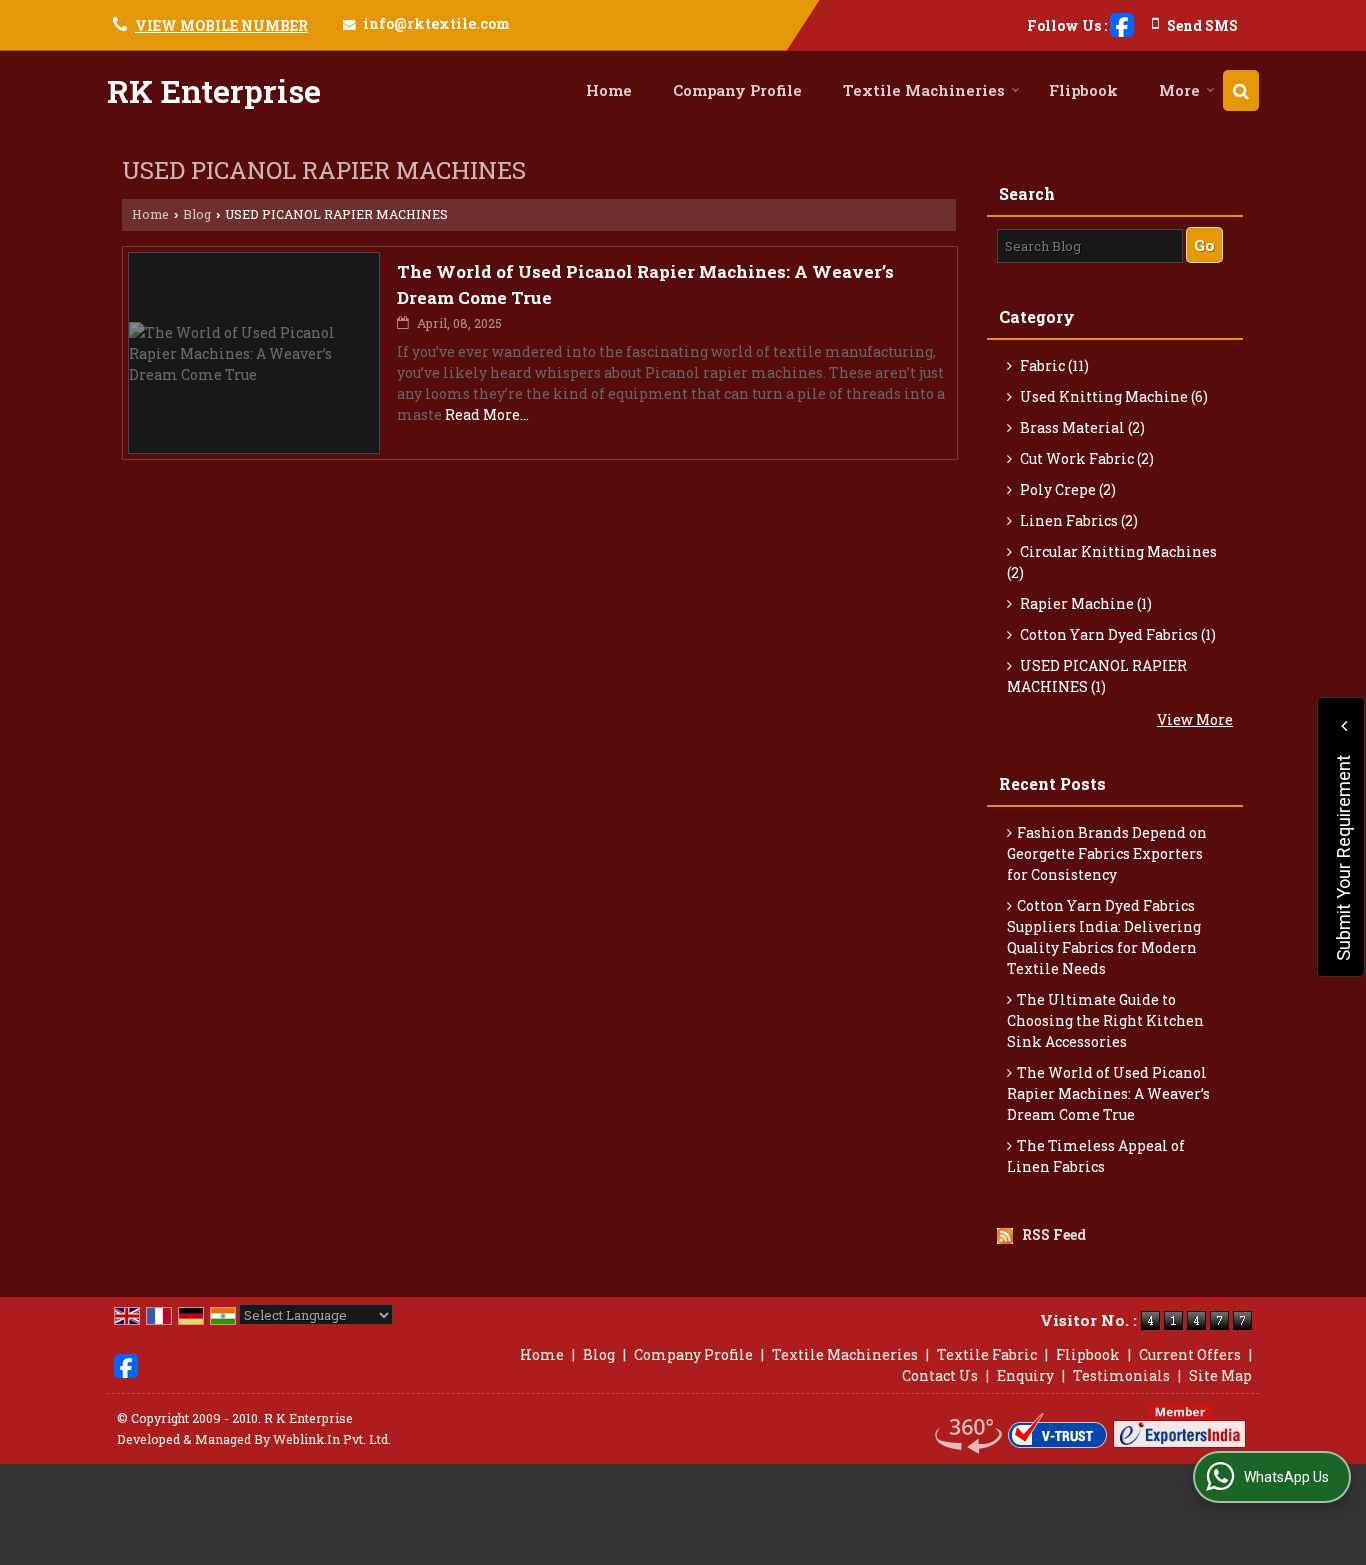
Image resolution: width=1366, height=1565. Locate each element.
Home (609, 90)
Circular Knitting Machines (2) (1112, 562)
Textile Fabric (987, 1354)
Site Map (1220, 1375)
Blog (197, 214)
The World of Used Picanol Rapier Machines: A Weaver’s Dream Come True (1108, 1093)
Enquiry (1025, 1375)
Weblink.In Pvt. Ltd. (332, 1439)
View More (1195, 719)
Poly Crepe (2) (1066, 489)
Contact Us (940, 1375)
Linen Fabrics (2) (1077, 520)
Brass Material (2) (1081, 427)
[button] (221, 25)
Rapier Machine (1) (1084, 603)
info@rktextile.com (436, 23)
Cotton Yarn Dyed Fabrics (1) (1116, 634)
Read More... (487, 414)
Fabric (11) (1053, 365)
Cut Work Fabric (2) (1085, 458)
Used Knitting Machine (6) (1112, 396)
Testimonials (1121, 1375)
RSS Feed (1054, 1234)
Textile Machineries (924, 90)
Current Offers (1190, 1354)
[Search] (1241, 90)
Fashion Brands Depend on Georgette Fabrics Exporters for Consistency (1107, 853)
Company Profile (737, 90)
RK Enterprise (214, 91)
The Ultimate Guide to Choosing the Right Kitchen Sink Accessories (1105, 1020)
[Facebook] (1122, 23)
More (1179, 90)
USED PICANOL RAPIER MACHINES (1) (1097, 676)
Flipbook (1083, 90)
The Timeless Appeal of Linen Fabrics (1096, 1156)
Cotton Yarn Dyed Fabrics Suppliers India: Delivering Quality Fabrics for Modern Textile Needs (1104, 937)
